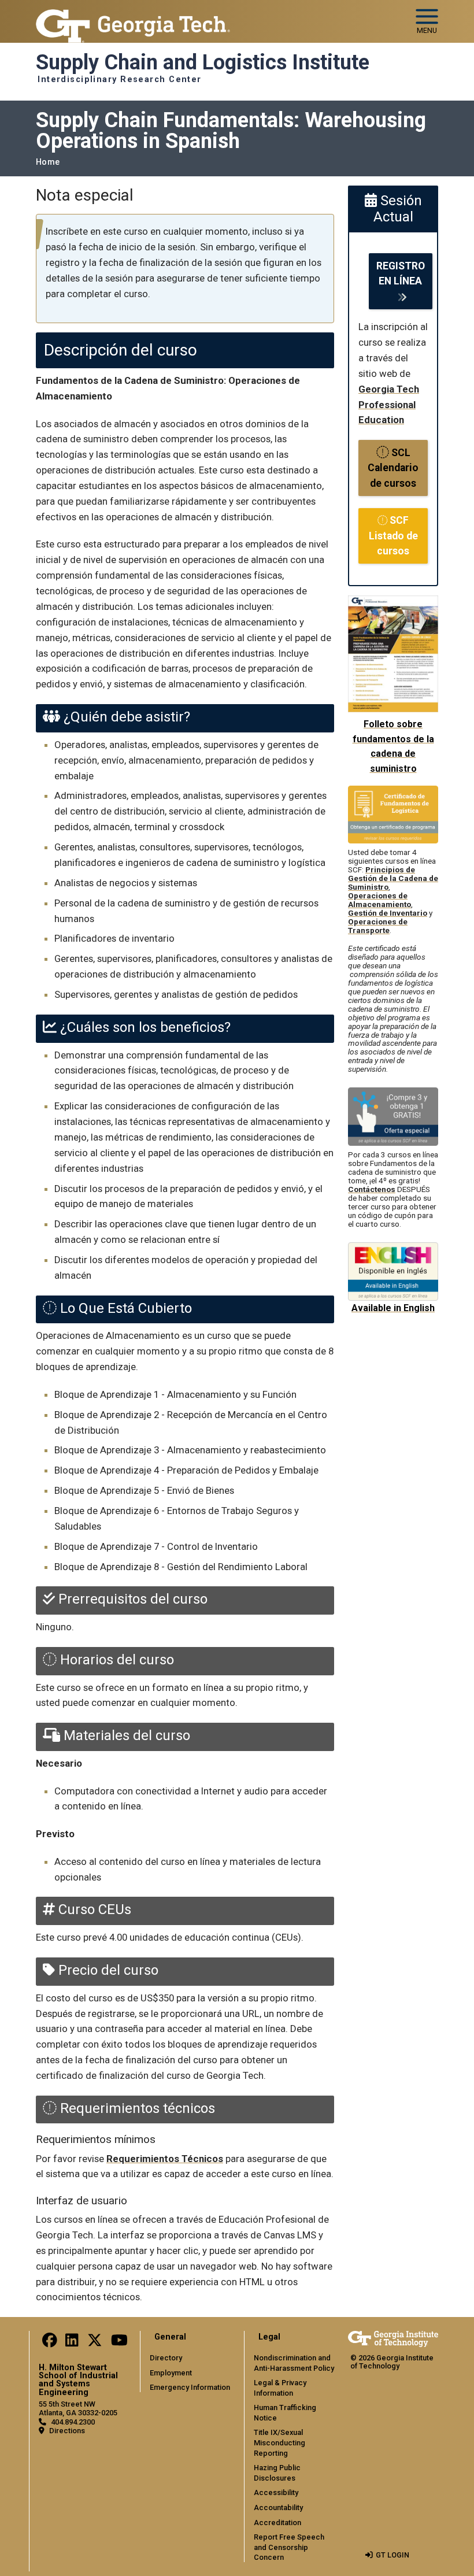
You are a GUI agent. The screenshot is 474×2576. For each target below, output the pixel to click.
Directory (166, 2358)
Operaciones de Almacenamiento (379, 900)
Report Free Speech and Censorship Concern (289, 2547)
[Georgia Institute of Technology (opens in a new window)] (133, 16)
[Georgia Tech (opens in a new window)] (393, 2339)
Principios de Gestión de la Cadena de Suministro (393, 878)
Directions (67, 2431)
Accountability (278, 2507)
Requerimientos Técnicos (165, 2159)
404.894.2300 (73, 2422)
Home (48, 162)
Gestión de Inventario (388, 913)
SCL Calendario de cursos (393, 468)
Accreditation (277, 2523)
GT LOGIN (392, 2555)
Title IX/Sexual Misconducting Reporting (279, 2442)
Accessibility (276, 2492)
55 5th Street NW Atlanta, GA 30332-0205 (78, 2408)
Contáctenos (372, 1189)
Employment (171, 2373)
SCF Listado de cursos (393, 536)
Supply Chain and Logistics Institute (203, 62)
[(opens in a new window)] (50, 2343)
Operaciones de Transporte (378, 926)
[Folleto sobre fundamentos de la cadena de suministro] (393, 603)
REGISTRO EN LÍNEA (401, 273)
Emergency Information (190, 2387)
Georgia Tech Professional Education (389, 405)
